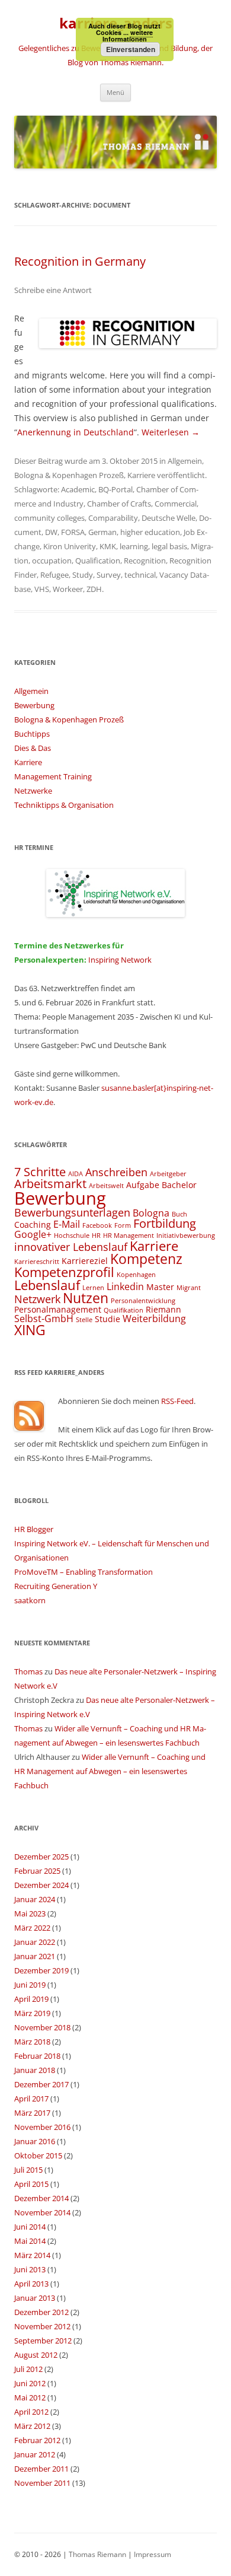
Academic (78, 489)
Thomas (28, 1671)
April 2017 (31, 2099)
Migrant (189, 1288)
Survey (109, 575)
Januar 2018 (35, 2070)
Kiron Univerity (70, 546)
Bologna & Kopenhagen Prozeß (69, 475)
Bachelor (179, 1185)
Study (83, 575)
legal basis (169, 546)
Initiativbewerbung (186, 1236)
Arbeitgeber (168, 1174)
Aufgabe (143, 1185)
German (102, 532)
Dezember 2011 (41, 2469)
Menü (115, 92)
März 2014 (32, 2255)
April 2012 (31, 2412)
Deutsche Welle (169, 518)
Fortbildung (165, 1223)
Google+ (33, 1234)
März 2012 (32, 2426)
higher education (150, 532)
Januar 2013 (35, 2298)
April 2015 (31, 2184)
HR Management (129, 1236)
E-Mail (67, 1224)
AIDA (76, 1174)
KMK (108, 546)
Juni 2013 (30, 2269)
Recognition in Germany (80, 261)
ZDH (94, 589)
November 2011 (42, 2483)
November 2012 (42, 2326)
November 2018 (42, 2027)
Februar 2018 (37, 2056)
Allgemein (185, 461)
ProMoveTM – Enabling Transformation (84, 1572)
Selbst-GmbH (44, 1319)
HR (96, 1236)
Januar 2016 (35, 2141)
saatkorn (30, 1600)
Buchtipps (32, 734)
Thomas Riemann (97, 2554)
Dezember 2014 (41, 2198)
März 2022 (32, 1928)
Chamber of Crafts (119, 504)
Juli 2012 (28, 2369)
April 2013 (31, 2284)
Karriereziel (85, 1261)
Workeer (68, 589)
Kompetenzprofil (64, 1272)
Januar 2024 (35, 1899)
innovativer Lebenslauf (71, 1246)
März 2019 (32, 2013)
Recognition (145, 561)
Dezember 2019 (41, 1970)
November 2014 (42, 2212)
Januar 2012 (35, 2454)
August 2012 (36, 2355)
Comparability (113, 518)
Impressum (153, 2554)
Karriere (141, 475)
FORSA (73, 532)
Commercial (176, 504)
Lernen (93, 1288)
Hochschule (72, 1236)
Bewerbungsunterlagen (72, 1212)
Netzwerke (33, 791)
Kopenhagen (136, 1275)
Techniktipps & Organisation (64, 805)
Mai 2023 (30, 1913)
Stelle (84, 1320)
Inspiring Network (120, 960)
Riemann (163, 1309)
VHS (42, 589)
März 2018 (32, 2042)
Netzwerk (37, 1299)
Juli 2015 (28, 2170)
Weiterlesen (171, 432)
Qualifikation (123, 1310)
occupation (52, 561)
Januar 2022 (35, 1942)
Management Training (53, 776)
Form (123, 1225)
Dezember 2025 (41, 1857)
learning (134, 546)
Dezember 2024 (41, 1885)
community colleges (49, 518)
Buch (179, 1214)
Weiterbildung (154, 1319)
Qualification (98, 561)
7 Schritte (40, 1172)
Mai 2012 (30, 2397)
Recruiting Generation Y (56, 1586)
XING (30, 1330)
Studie (108, 1319)
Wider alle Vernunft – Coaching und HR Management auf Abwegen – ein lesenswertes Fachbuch (110, 1771)
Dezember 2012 (41, 2312)
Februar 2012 (37, 2440)
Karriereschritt (37, 1262)
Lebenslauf (47, 1285)
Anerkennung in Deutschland (76, 432)
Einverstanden (131, 49)
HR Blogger (34, 1529)
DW (51, 532)
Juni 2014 (30, 2227)
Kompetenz (146, 1259)
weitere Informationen (128, 36)
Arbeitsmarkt (50, 1184)
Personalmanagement (58, 1309)
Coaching (33, 1225)
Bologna (151, 1213)
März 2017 (32, 2113)
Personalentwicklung (143, 1301)
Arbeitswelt (106, 1186)
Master (160, 1287)
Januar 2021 (35, 1956)
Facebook (97, 1225)
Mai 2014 (30, 2241)
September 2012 (43, 2341)
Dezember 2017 (41, 2084)
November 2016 (42, 2127)
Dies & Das (33, 748)
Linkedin (125, 1287)
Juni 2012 (30, 2383)
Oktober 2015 (38, 2155)
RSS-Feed (177, 1401)
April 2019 (31, 1999)
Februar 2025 (37, 1871)
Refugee (54, 575)
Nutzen (86, 1298)
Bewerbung (34, 705)
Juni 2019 (30, 1985)
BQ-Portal (115, 489)
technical (140, 575)
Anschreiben (116, 1172)
